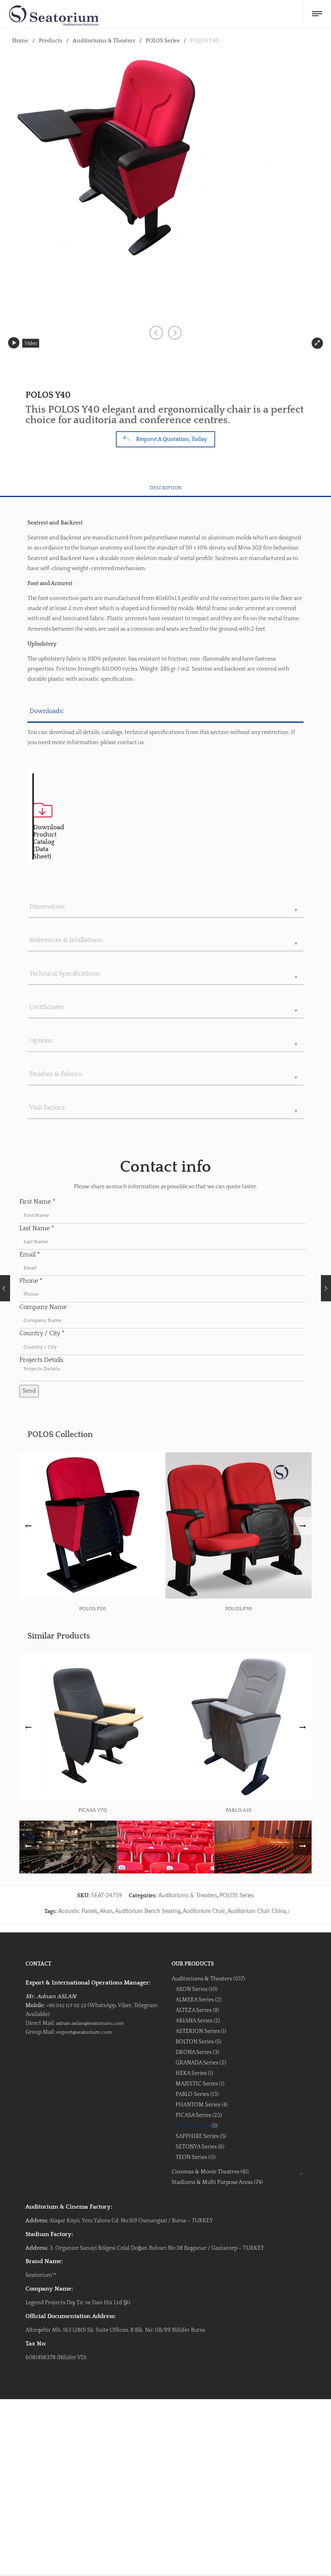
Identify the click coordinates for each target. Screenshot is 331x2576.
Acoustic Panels (78, 1911)
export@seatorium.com (84, 2032)
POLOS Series (163, 41)
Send (29, 1391)
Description (166, 488)
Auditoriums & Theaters (104, 41)
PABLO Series (192, 2094)
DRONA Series (194, 2052)
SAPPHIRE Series (197, 2136)
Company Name (43, 1307)
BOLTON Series (195, 2042)
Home (20, 41)
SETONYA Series (196, 2147)
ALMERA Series (195, 2000)
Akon (106, 1911)
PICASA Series (193, 2115)
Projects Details (41, 1360)
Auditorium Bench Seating (148, 1911)
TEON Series (191, 2157)
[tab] (165, 488)
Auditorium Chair (204, 1911)
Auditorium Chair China (257, 1911)
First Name (37, 1202)
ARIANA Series (194, 2021)
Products (50, 41)
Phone (31, 1281)
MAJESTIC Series (197, 2084)
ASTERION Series (198, 2031)
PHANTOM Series (198, 2105)
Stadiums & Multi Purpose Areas (212, 2182)
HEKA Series (191, 2073)
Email (30, 1254)
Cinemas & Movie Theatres (205, 2172)
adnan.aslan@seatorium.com (90, 2023)
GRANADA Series (197, 2063)
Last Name (37, 1228)
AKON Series (192, 1989)
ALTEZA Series (194, 2010)
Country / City (42, 1333)
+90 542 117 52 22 (66, 2005)
